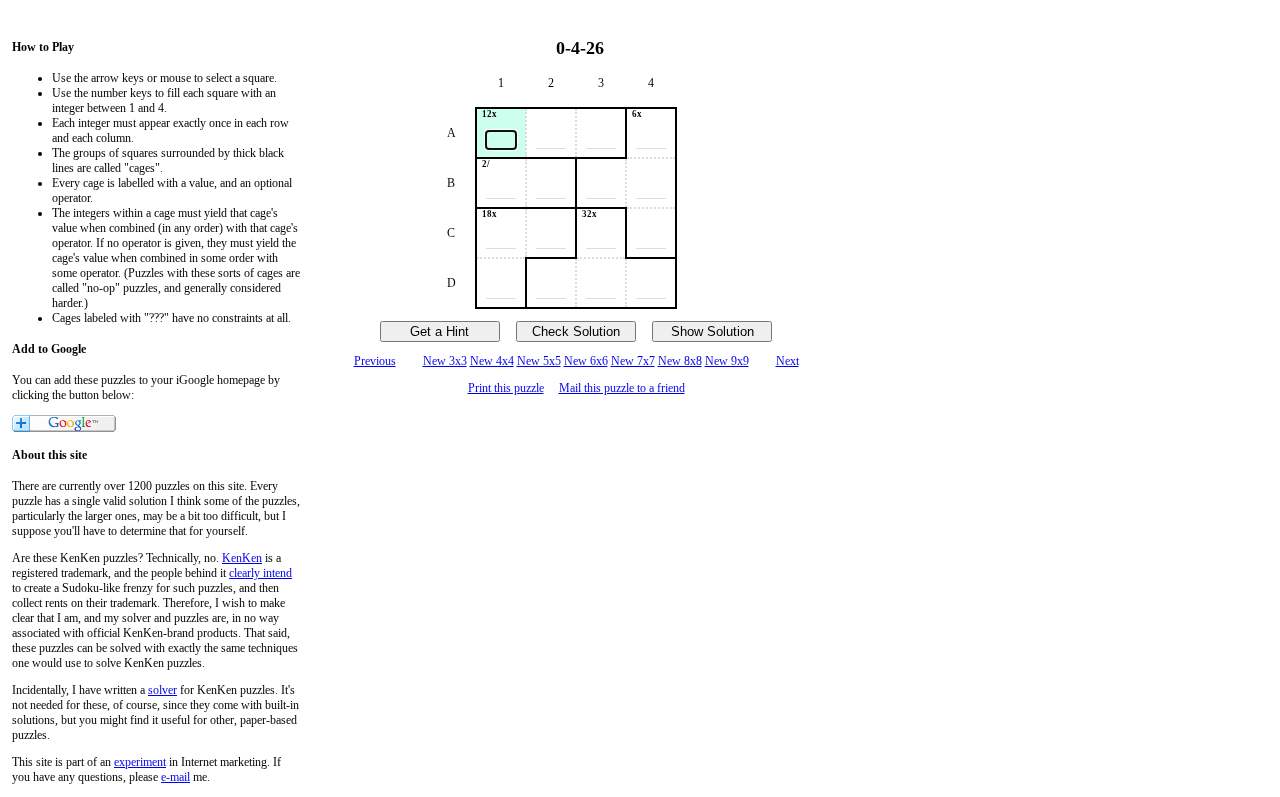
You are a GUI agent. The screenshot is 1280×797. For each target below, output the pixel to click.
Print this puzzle (506, 388)
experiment (140, 762)
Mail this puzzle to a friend (622, 388)
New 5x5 (539, 361)
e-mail (175, 777)
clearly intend (260, 573)
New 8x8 (680, 361)
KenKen (242, 558)
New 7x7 (633, 361)
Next (787, 361)
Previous (375, 361)
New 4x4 (492, 361)
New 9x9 (727, 361)
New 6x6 (586, 361)
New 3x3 (445, 361)
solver (162, 690)
